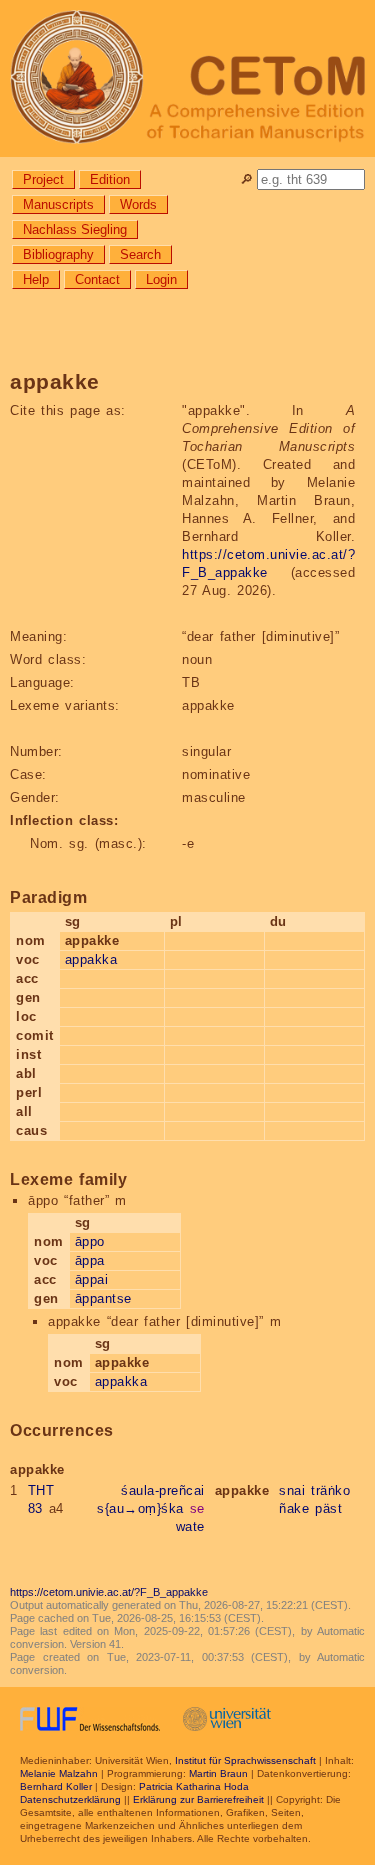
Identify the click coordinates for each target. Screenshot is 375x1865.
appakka (91, 959)
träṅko (330, 1490)
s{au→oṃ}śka (140, 1508)
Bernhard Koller (56, 1786)
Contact (97, 279)
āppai (92, 1279)
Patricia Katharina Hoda (194, 1786)
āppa (90, 1260)
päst (328, 1508)
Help (36, 279)
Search (140, 254)
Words (138, 204)
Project (43, 179)
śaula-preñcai (163, 1490)
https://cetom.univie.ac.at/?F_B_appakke (109, 1592)
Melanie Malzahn (59, 1773)
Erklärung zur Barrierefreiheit (198, 1799)
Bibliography (58, 254)
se (197, 1508)
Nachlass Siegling (75, 229)
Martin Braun (218, 1773)
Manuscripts (58, 204)
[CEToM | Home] (187, 78)
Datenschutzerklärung (70, 1799)
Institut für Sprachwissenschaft (245, 1760)
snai (292, 1490)
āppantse (103, 1298)
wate (190, 1526)
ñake (294, 1508)
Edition (110, 179)
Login (161, 279)
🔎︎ (246, 179)
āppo (90, 1241)
